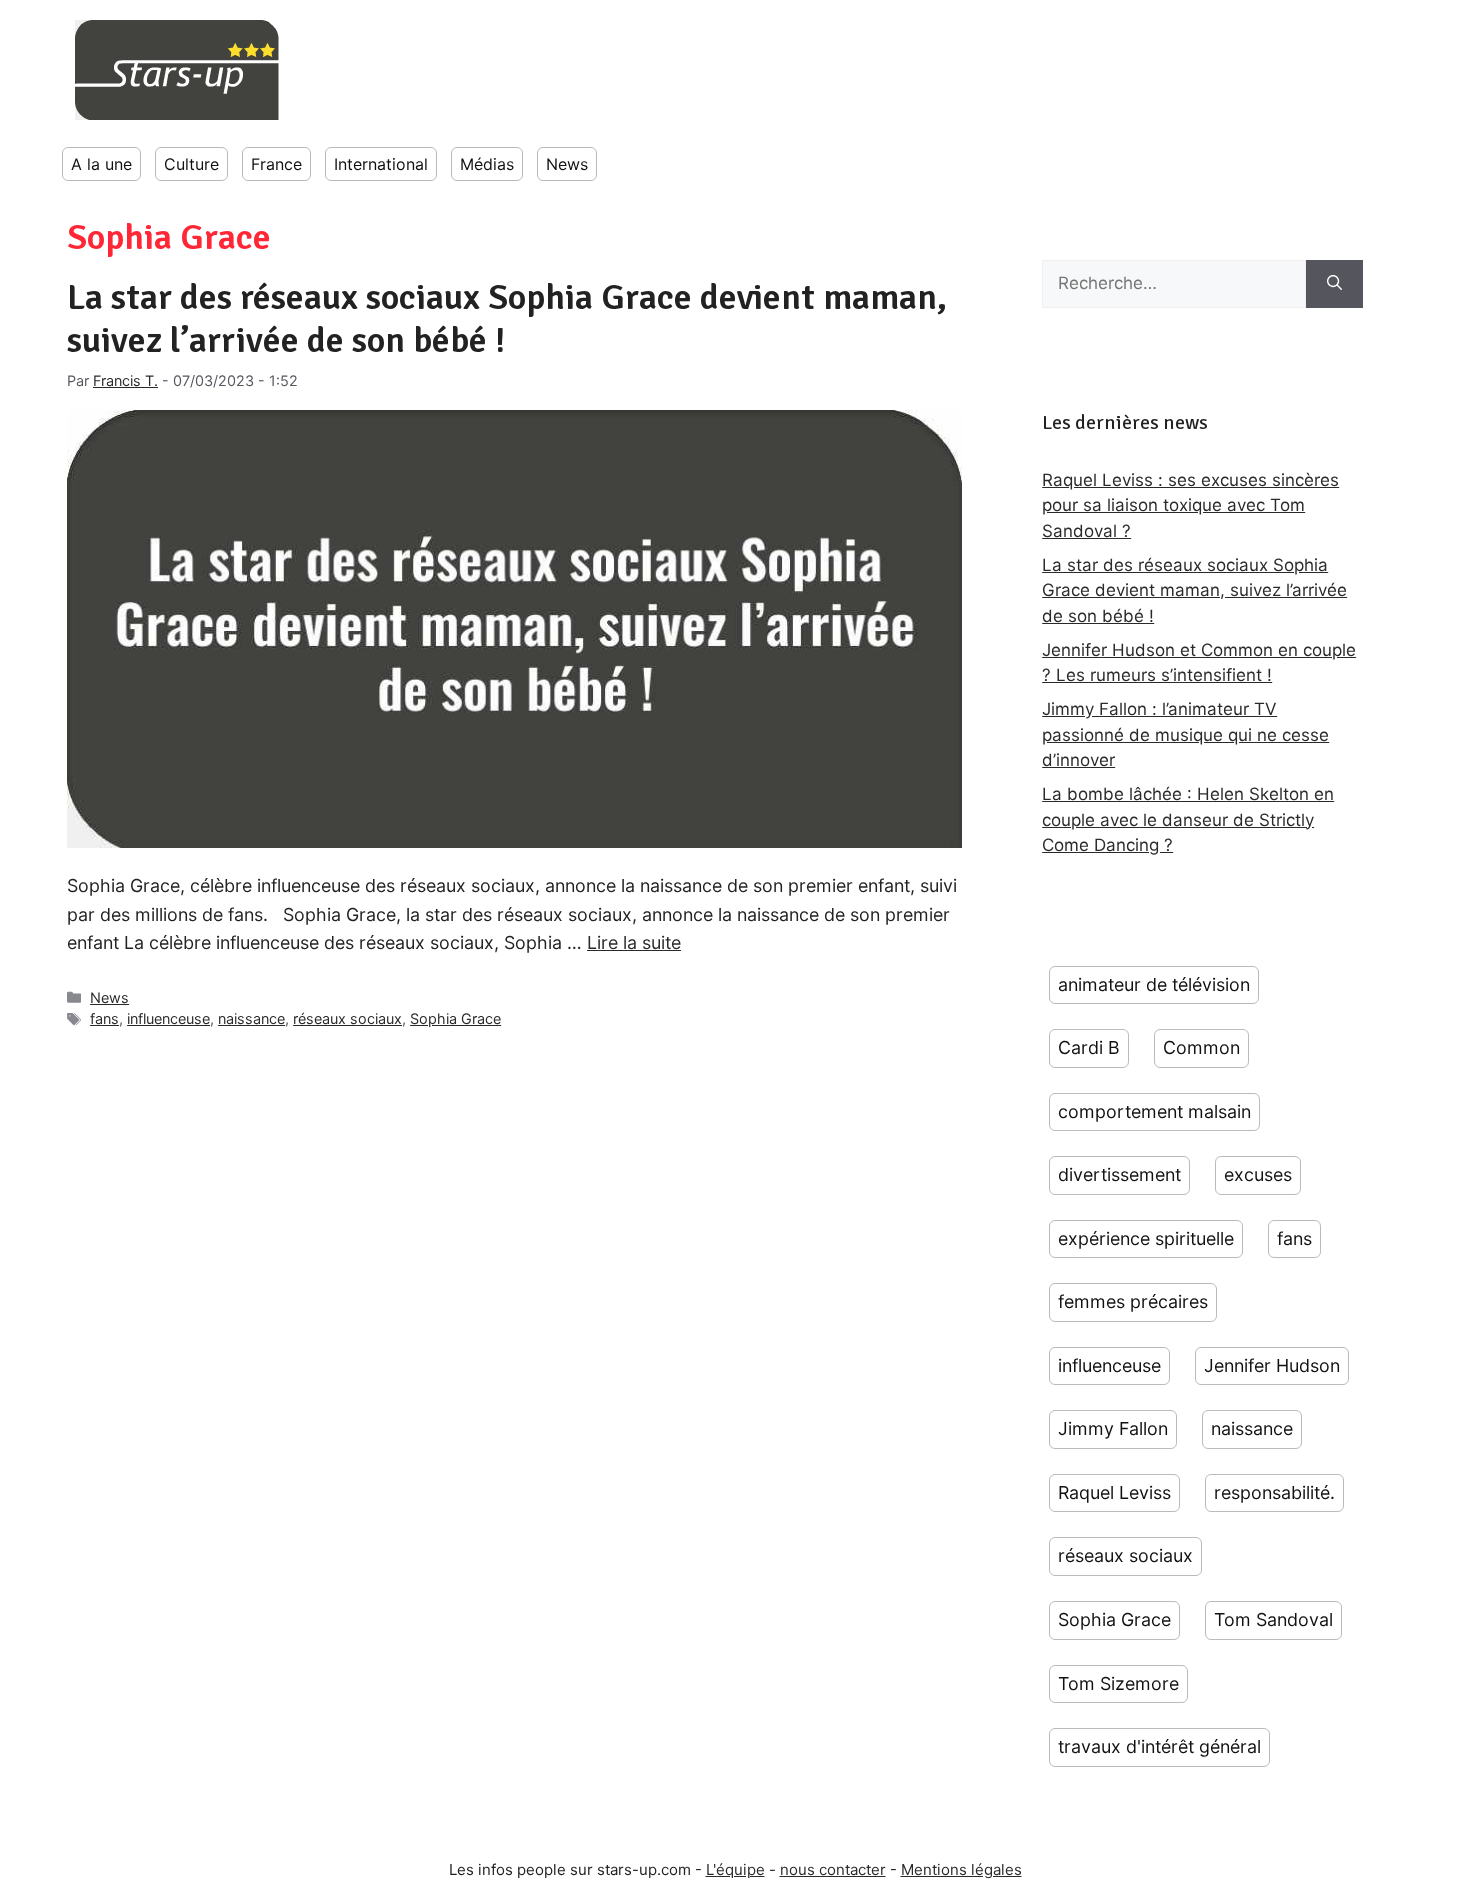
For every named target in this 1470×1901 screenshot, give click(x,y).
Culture (191, 164)
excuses (1258, 1174)
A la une (101, 164)
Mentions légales (961, 1869)
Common (1201, 1047)
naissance (251, 1018)
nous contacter (833, 1869)
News (567, 164)
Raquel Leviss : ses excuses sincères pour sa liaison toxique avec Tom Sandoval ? (1190, 505)
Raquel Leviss (1114, 1492)
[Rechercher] (1334, 284)
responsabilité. (1274, 1492)
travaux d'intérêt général (1159, 1746)
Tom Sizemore (1118, 1683)
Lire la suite (634, 942)
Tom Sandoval (1273, 1619)
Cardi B (1089, 1047)
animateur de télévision (1154, 984)
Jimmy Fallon (1113, 1428)
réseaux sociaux (347, 1018)
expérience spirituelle (1146, 1238)
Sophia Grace (455, 1018)
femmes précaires (1133, 1301)
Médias (487, 164)
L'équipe (735, 1869)
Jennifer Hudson (1272, 1365)
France (276, 164)
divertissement (1119, 1174)
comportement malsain (1154, 1111)
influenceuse (168, 1018)
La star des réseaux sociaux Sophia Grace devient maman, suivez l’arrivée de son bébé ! (507, 319)
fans (104, 1018)
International (381, 164)
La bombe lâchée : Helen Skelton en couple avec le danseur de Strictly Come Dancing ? (1188, 819)
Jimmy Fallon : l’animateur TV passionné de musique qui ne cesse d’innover (1185, 734)
